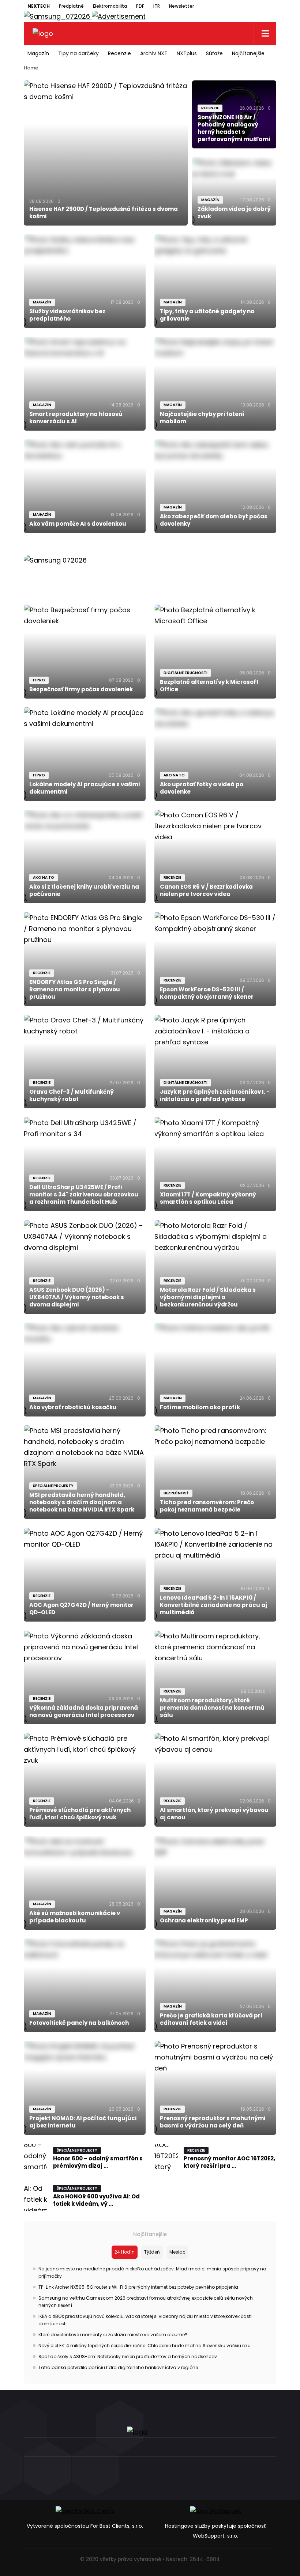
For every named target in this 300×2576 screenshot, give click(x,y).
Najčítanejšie (248, 53)
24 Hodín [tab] (125, 2252)
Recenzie (119, 53)
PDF (140, 6)
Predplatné (71, 6)
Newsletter (181, 6)
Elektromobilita (110, 6)
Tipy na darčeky (78, 53)
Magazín (38, 53)
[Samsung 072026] (150, 569)
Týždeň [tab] (152, 2252)
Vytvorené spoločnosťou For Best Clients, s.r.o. (85, 2526)
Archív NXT (154, 53)
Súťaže (214, 53)
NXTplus (187, 53)
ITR (157, 6)
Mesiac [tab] (177, 2252)
